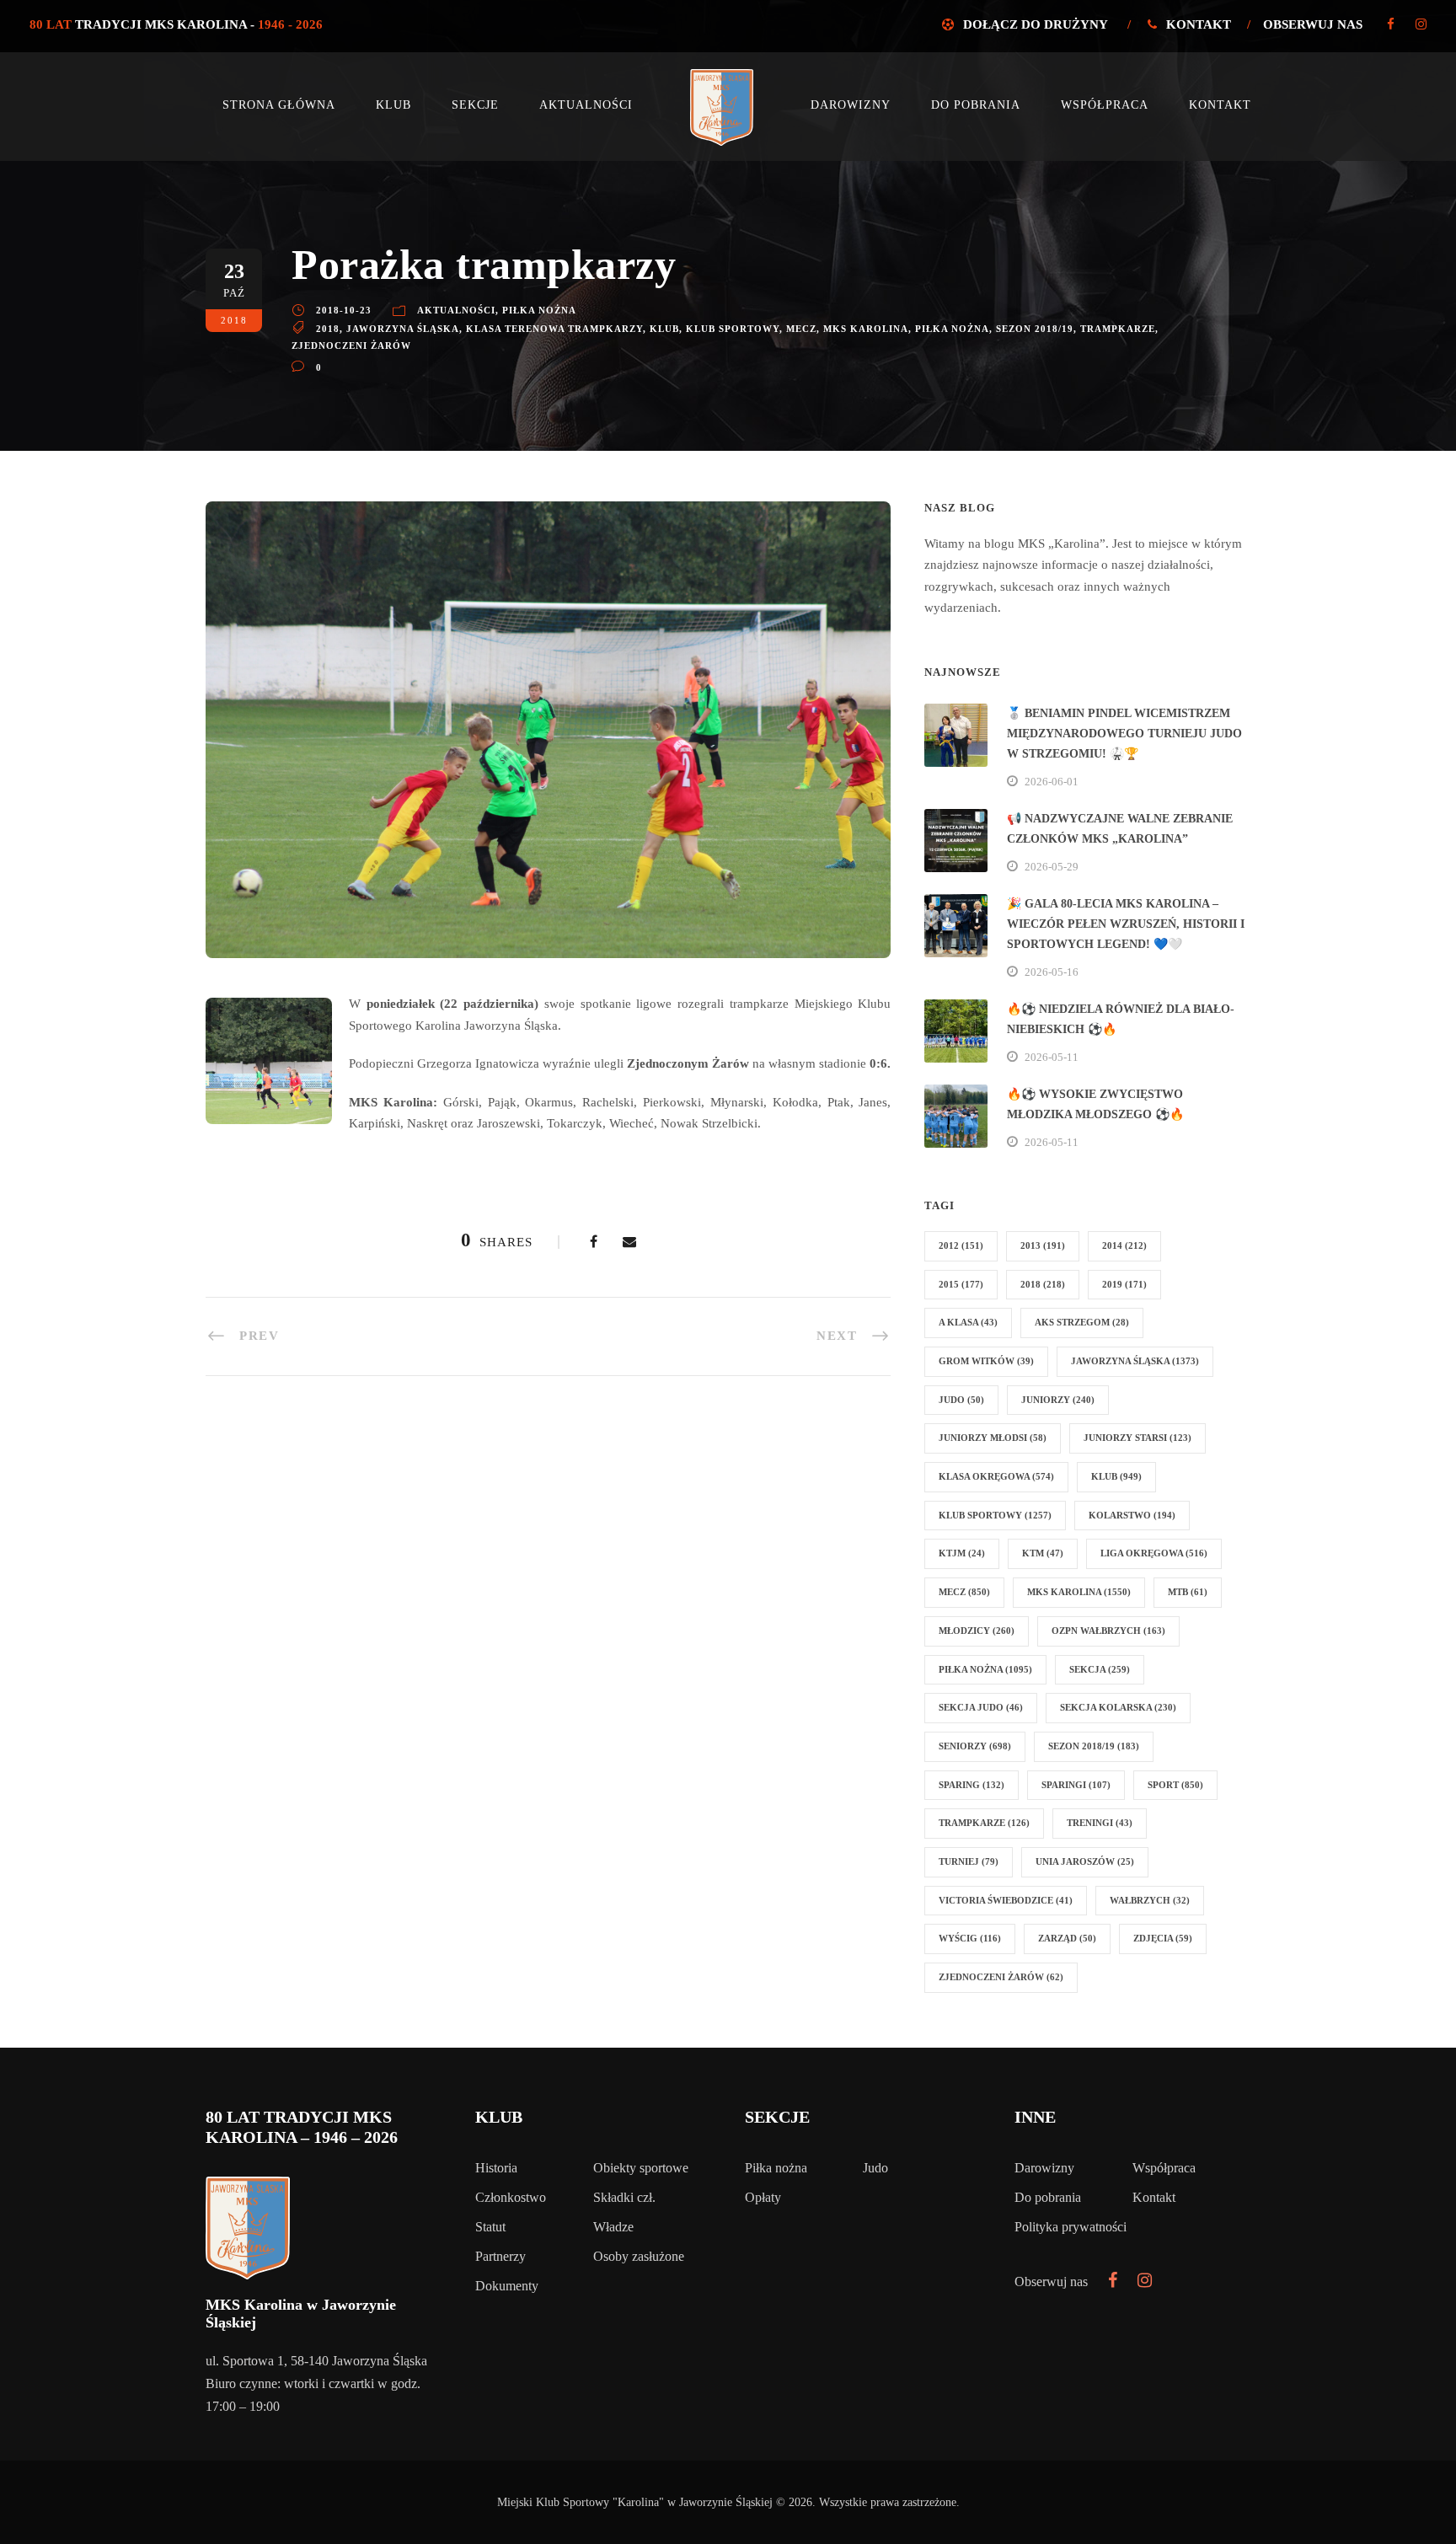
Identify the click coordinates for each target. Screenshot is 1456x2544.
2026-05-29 (1052, 867)
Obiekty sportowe (641, 2168)
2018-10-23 (344, 310)
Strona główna (279, 105)
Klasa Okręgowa (996, 1476)
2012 (961, 1245)
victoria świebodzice (1006, 1900)
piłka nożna (952, 329)
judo (961, 1400)
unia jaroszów (1085, 1861)
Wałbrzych (1150, 1900)
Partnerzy (500, 2256)
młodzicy (977, 1631)
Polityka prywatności (1071, 2227)
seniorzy (975, 1746)
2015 (961, 1284)
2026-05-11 (1052, 1057)
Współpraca (1105, 105)
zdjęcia (1163, 1938)
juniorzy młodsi (993, 1438)
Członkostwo (511, 2197)
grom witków (986, 1361)
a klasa (968, 1322)
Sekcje (475, 105)
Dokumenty (507, 2286)
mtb (1188, 1592)
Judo (875, 2168)
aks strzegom (1082, 1322)
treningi (1100, 1823)
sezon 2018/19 (1035, 329)
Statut (490, 2227)
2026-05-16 (1052, 972)
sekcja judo (981, 1707)
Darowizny (851, 105)
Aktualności (586, 105)
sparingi (1076, 1785)
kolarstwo (1132, 1515)
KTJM (962, 1553)
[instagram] (1421, 24)
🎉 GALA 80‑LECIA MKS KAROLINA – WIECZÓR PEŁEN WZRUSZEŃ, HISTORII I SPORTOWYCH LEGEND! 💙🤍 (1126, 924)
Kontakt (1199, 24)
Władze (613, 2227)
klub (664, 329)
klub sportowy (733, 329)
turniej (969, 1861)
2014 (1124, 1245)
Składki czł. (624, 2197)
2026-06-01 (1052, 782)
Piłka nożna (539, 310)
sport (1175, 1785)
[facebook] (1391, 24)
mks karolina (866, 329)
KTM (1043, 1553)
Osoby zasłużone (639, 2256)
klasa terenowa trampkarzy (554, 329)
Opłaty (763, 2197)
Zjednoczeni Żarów (351, 345)
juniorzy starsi (1137, 1438)
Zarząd (1067, 1938)
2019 (1124, 1284)
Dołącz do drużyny (1035, 24)
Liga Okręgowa (1154, 1553)
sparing (972, 1785)
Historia (496, 2168)
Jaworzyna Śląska (403, 329)
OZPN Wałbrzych (1108, 1631)
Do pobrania (976, 105)
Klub (393, 105)
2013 (1043, 1245)
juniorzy (1058, 1400)
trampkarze (1118, 329)
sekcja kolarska (1118, 1707)
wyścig (970, 1938)
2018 (328, 329)
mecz (801, 329)
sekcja (1100, 1669)
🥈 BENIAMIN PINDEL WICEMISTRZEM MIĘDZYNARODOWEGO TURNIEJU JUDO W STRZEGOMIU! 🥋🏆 (1124, 734)
